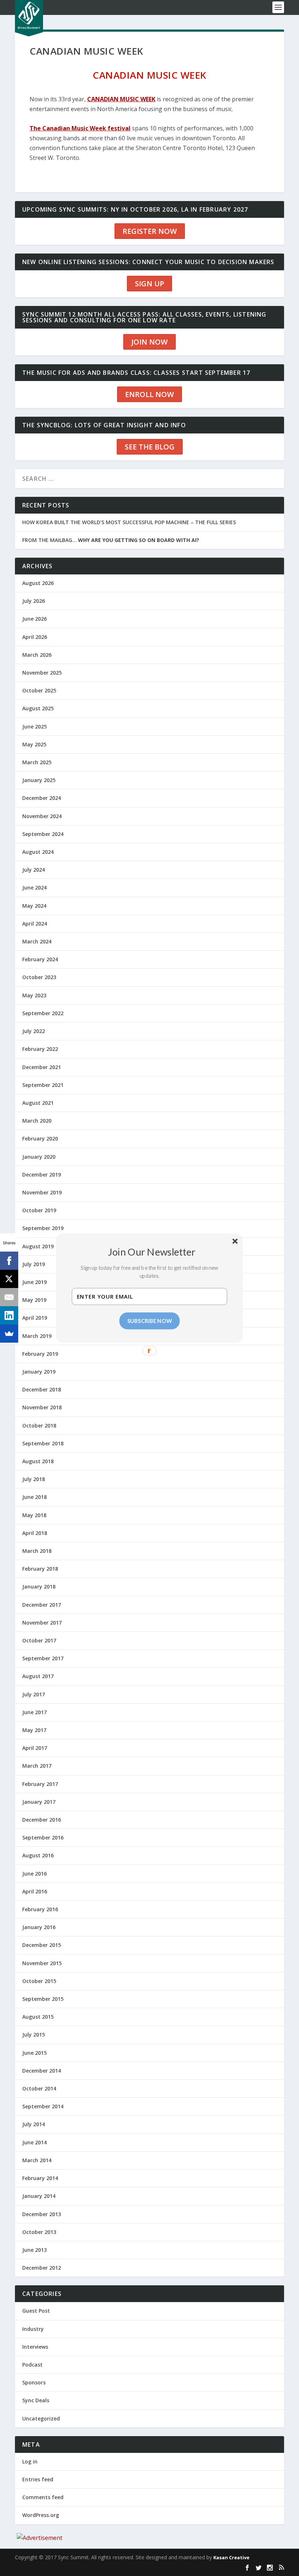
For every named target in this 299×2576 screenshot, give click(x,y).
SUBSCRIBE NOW (150, 1321)
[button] (152, 1252)
